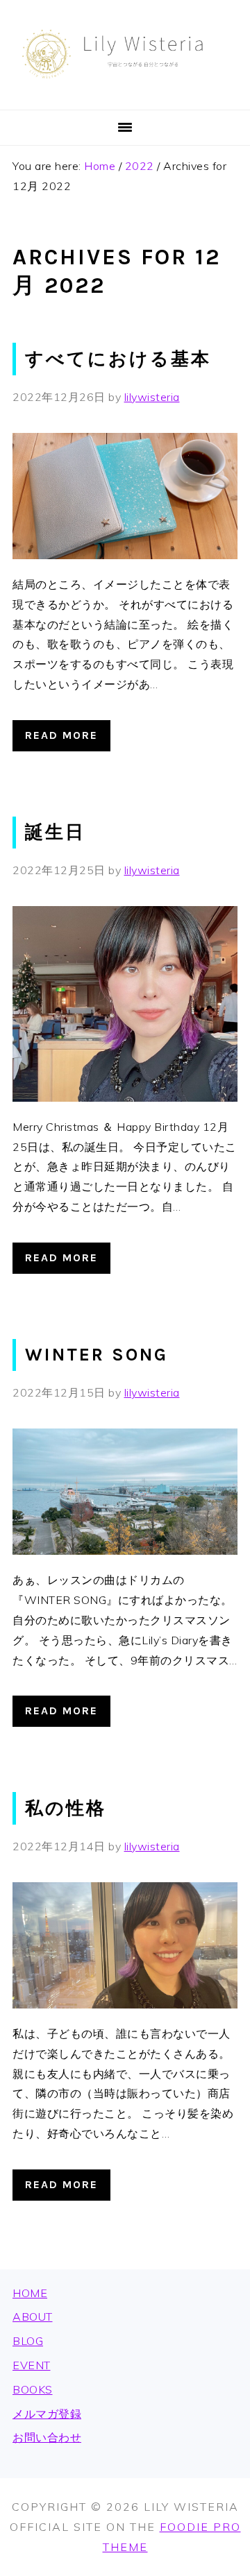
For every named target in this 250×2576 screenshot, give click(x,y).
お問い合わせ (47, 2437)
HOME (30, 2293)
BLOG (28, 2341)
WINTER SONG (97, 1355)
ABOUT (33, 2317)
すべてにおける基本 (118, 359)
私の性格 (66, 1808)
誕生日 (55, 832)
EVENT (32, 2365)
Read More (61, 735)
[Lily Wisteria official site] (125, 93)
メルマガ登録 (47, 2414)
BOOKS (33, 2389)
